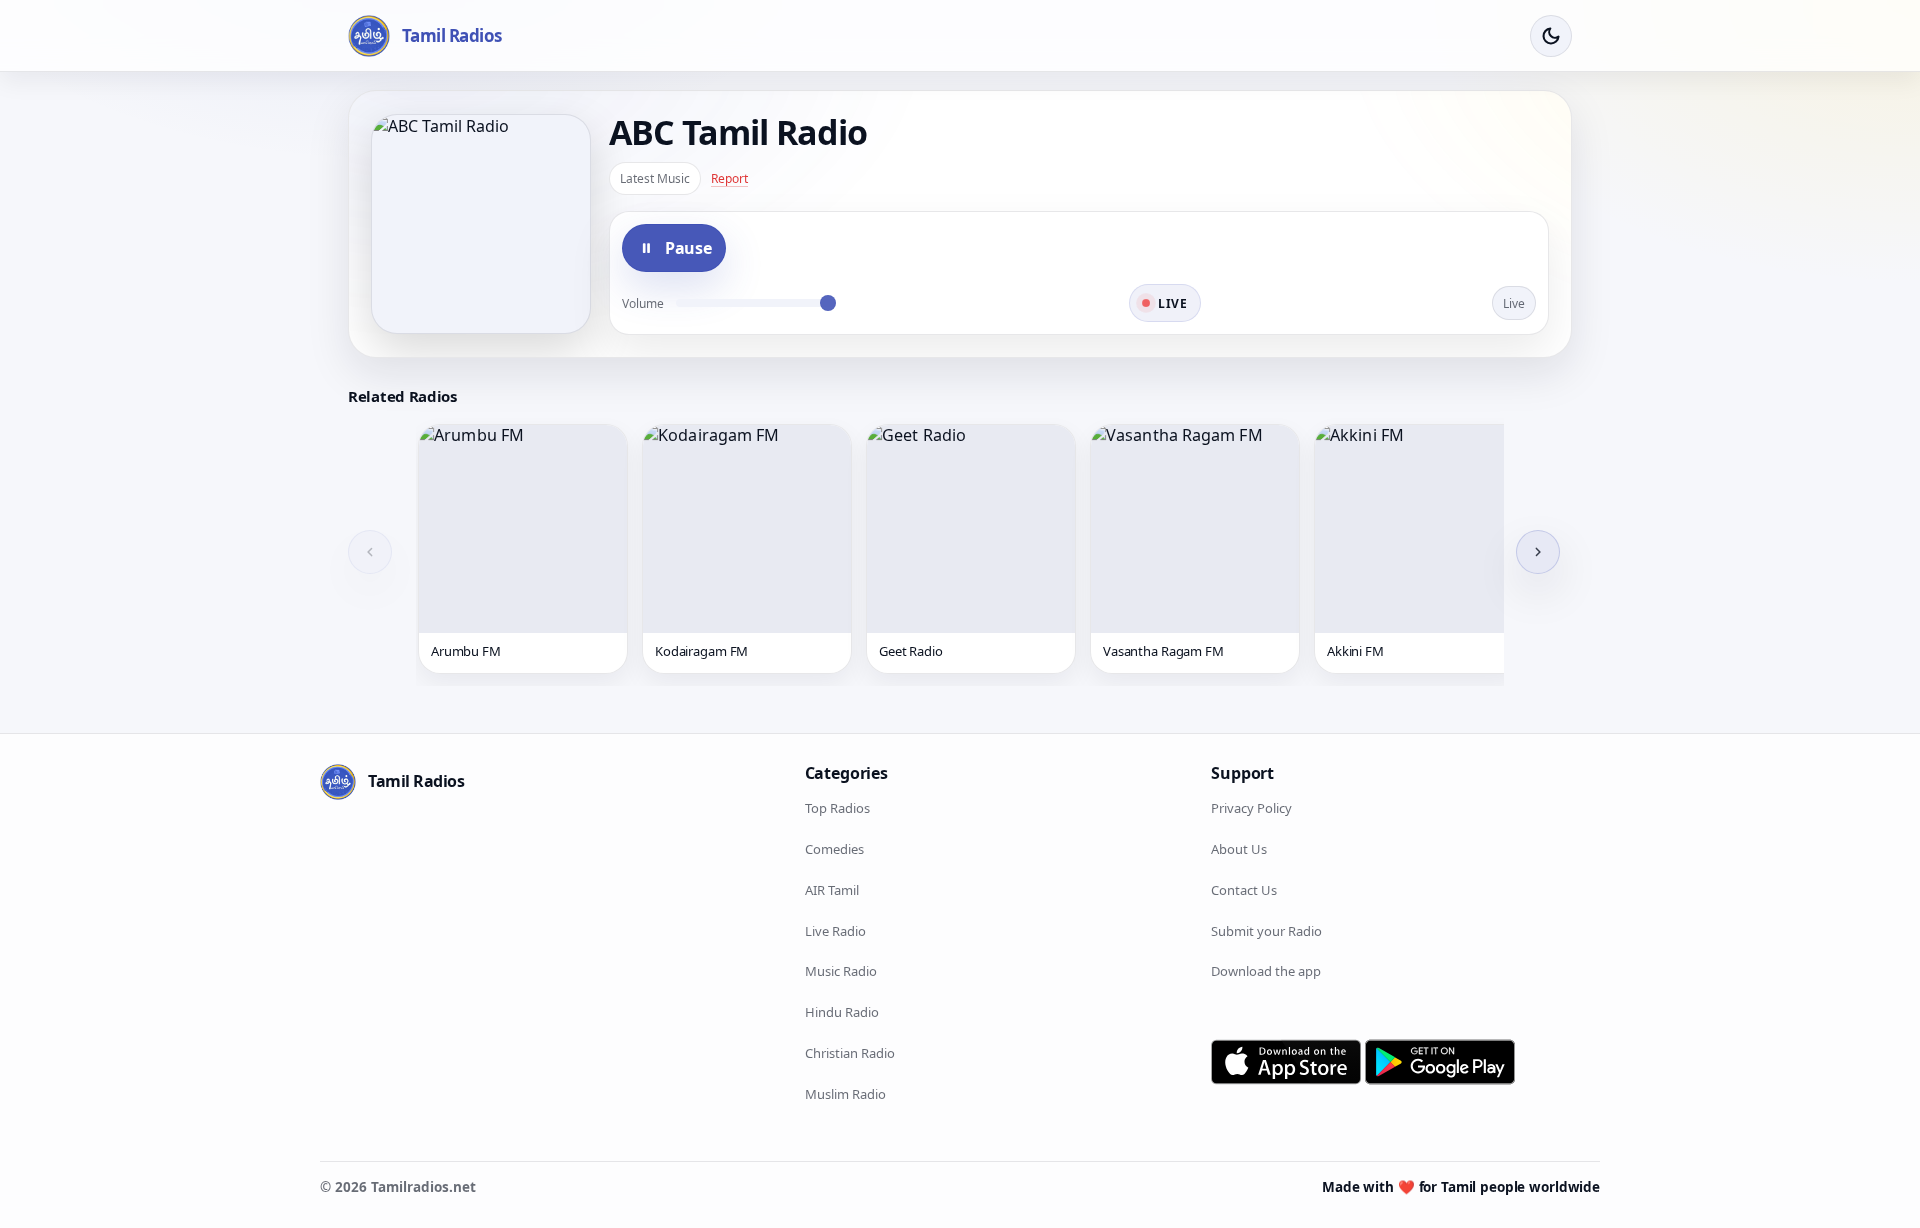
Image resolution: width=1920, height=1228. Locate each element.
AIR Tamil (832, 890)
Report (729, 178)
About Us (1239, 849)
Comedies (834, 849)
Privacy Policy (1251, 808)
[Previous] (370, 552)
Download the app (1266, 971)
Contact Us (1244, 890)
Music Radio (841, 971)
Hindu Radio (842, 1012)
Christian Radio (850, 1053)
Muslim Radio (845, 1094)
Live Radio (835, 931)
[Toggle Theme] (1551, 36)
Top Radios (837, 808)
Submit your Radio (1266, 931)
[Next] (1538, 552)
